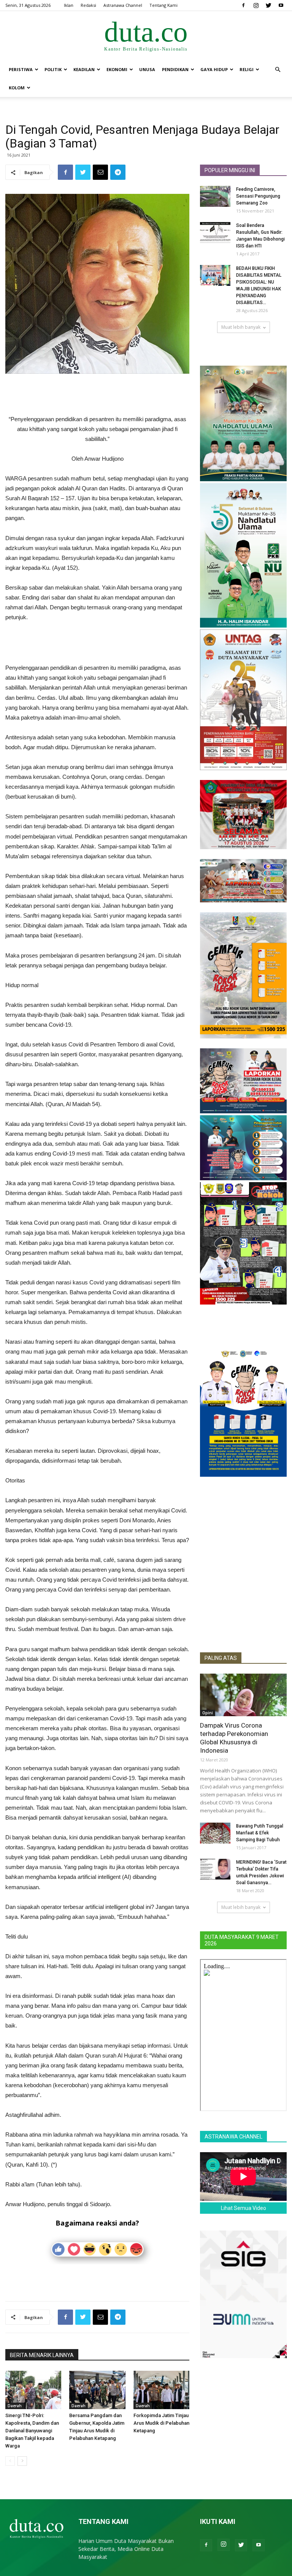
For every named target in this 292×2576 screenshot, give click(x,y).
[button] (278, 70)
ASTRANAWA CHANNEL (233, 2137)
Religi (247, 69)
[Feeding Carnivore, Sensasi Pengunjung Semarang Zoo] (215, 196)
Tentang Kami (163, 5)
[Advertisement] (97, 395)
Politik (53, 69)
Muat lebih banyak (241, 327)
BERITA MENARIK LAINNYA (42, 2355)
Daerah (15, 2406)
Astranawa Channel (123, 5)
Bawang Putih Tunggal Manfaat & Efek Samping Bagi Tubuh (260, 1833)
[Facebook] (243, 5)
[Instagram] (256, 5)
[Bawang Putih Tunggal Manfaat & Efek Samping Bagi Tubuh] (215, 1833)
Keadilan (84, 69)
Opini (208, 1713)
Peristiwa (21, 69)
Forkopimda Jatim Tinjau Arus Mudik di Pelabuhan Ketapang (161, 2423)
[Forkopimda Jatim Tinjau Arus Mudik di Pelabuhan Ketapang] (161, 2390)
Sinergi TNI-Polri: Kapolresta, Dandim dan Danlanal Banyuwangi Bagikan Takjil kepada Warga (32, 2431)
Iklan (69, 5)
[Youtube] (281, 5)
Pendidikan (175, 69)
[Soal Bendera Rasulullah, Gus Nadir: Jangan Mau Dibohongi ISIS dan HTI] (215, 232)
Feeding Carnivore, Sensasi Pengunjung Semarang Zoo (258, 196)
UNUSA (147, 69)
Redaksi (88, 5)
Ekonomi (117, 69)
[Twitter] (268, 5)
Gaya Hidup (214, 69)
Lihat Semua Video (244, 2208)
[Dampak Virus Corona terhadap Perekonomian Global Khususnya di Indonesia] (243, 1695)
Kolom (17, 88)
